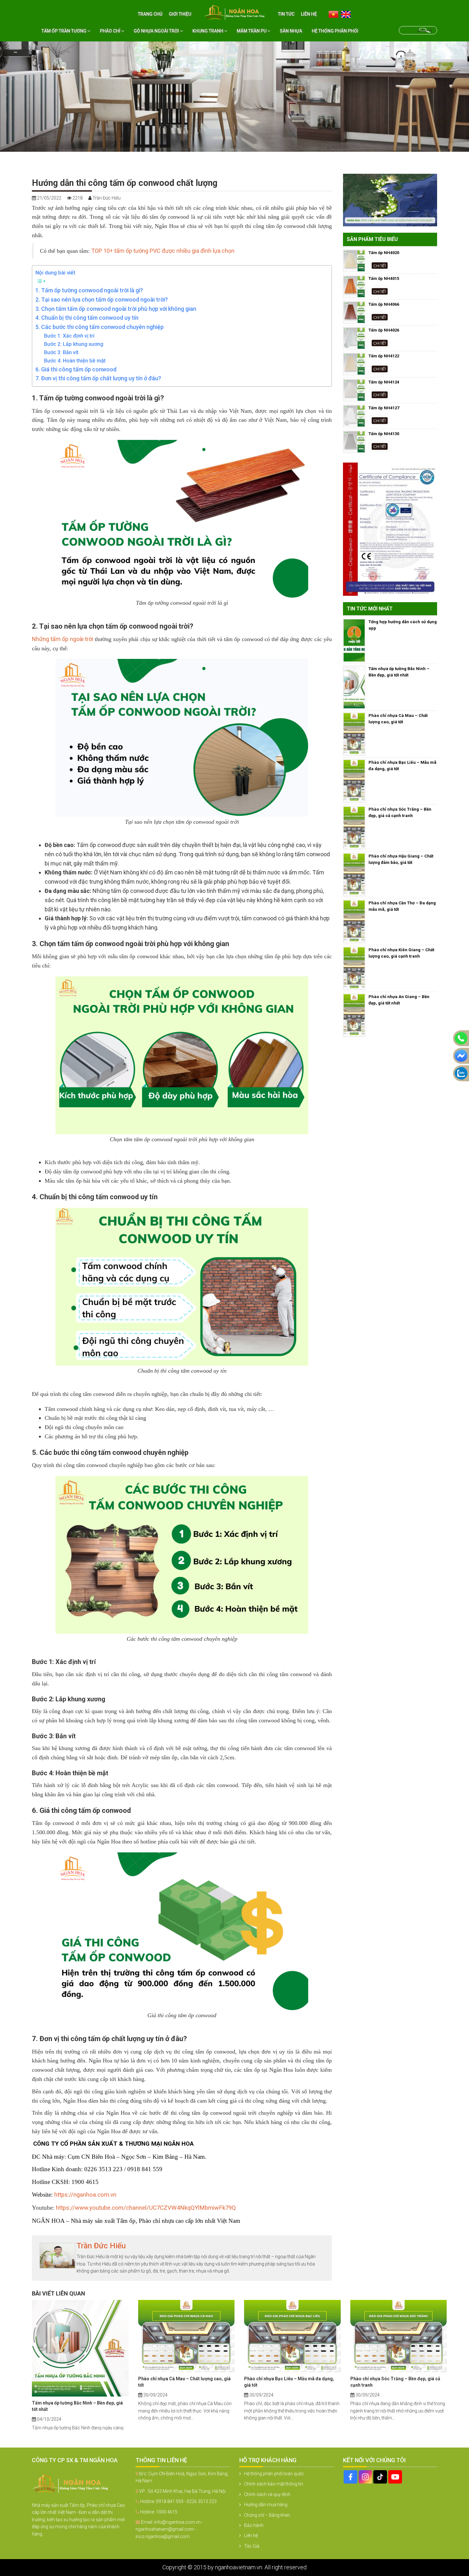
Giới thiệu (180, 14)
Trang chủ (150, 14)
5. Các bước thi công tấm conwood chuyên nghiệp (100, 327)
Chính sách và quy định (267, 2494)
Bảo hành (254, 2525)
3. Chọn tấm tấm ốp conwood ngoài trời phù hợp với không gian (116, 309)
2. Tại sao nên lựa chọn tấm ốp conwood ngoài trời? (102, 299)
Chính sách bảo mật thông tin (274, 2484)
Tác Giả (252, 2546)
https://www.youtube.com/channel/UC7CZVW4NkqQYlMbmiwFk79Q (146, 2208)
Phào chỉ (111, 31)
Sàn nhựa (291, 31)
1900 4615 (167, 2512)
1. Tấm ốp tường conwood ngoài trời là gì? (89, 290)
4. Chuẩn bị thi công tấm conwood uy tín (87, 318)
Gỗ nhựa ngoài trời (157, 31)
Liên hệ (309, 14)
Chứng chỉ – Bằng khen (267, 2515)
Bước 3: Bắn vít (61, 352)
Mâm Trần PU (252, 31)
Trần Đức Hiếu (101, 2246)
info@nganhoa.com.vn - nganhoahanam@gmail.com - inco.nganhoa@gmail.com (169, 2529)
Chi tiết (380, 265)
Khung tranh (208, 31)
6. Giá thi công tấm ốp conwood (76, 369)
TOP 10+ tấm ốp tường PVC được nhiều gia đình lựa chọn (163, 251)
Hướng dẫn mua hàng (266, 2505)
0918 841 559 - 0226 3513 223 (186, 2501)
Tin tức (286, 14)
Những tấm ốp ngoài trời (63, 639)
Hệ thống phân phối (335, 31)
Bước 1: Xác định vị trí (69, 336)
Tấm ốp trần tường (64, 31)
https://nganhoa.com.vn (85, 2195)
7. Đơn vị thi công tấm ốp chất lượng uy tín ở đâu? (98, 378)
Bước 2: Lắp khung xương (74, 344)
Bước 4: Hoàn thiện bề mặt (75, 361)
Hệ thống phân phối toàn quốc (274, 2474)
